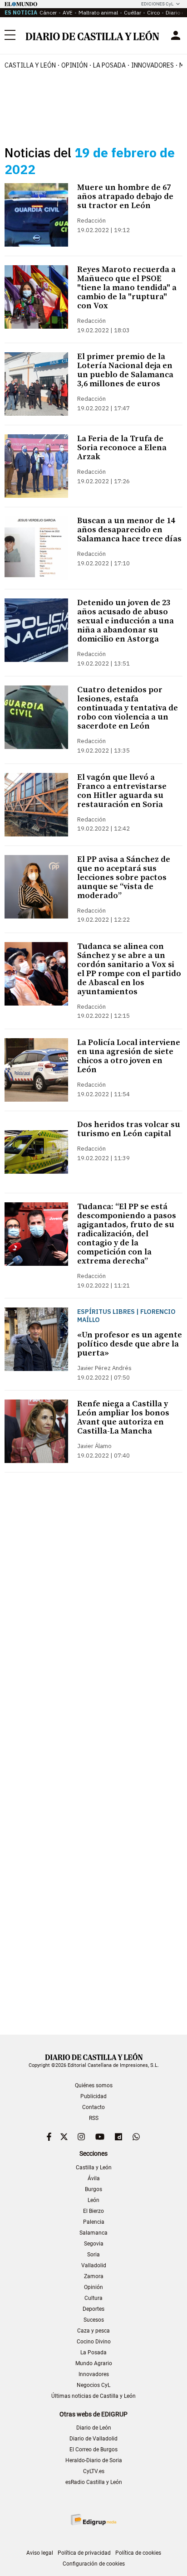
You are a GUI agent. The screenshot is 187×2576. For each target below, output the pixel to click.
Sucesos (94, 2320)
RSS (94, 2118)
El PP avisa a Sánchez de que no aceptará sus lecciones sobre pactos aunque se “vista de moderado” (124, 877)
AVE (68, 12)
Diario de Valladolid (93, 2439)
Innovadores (153, 65)
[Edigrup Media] (93, 2520)
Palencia (94, 2222)
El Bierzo (93, 2211)
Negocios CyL (93, 2385)
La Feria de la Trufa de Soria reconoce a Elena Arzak (122, 448)
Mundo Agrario (94, 2363)
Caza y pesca (93, 2331)
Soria (93, 2255)
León (93, 2200)
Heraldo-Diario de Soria (94, 2460)
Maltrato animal (98, 12)
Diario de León (94, 2428)
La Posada (109, 65)
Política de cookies (138, 2553)
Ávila (94, 2178)
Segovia (94, 2244)
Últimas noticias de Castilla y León (93, 2396)
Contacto (93, 2107)
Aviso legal (40, 2553)
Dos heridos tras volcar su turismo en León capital (129, 1129)
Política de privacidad (84, 2553)
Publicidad (93, 2096)
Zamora (94, 2276)
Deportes (93, 2309)
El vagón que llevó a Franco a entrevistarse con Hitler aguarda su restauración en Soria (122, 791)
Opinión (74, 65)
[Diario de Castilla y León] (92, 35)
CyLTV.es (94, 2471)
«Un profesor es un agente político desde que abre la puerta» (130, 1344)
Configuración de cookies (94, 2564)
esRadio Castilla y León (94, 2482)
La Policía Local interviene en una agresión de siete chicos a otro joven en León (129, 1056)
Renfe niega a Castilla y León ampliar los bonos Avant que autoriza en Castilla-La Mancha (123, 1417)
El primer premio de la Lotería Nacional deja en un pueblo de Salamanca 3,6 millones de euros (125, 370)
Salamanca (93, 2233)
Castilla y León (30, 65)
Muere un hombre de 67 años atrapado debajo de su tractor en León (125, 197)
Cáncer (48, 12)
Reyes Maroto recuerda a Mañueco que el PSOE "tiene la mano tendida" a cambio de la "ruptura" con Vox (127, 288)
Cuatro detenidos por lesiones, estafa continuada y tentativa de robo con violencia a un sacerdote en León (128, 708)
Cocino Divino (94, 2342)
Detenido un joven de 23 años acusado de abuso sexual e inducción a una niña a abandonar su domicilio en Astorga (125, 621)
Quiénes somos (94, 2085)
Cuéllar (133, 12)
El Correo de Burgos (93, 2450)
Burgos (93, 2189)
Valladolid (94, 2265)
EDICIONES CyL (157, 4)
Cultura (93, 2298)
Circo (153, 12)
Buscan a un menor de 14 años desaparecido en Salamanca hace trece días (129, 530)
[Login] (176, 35)
